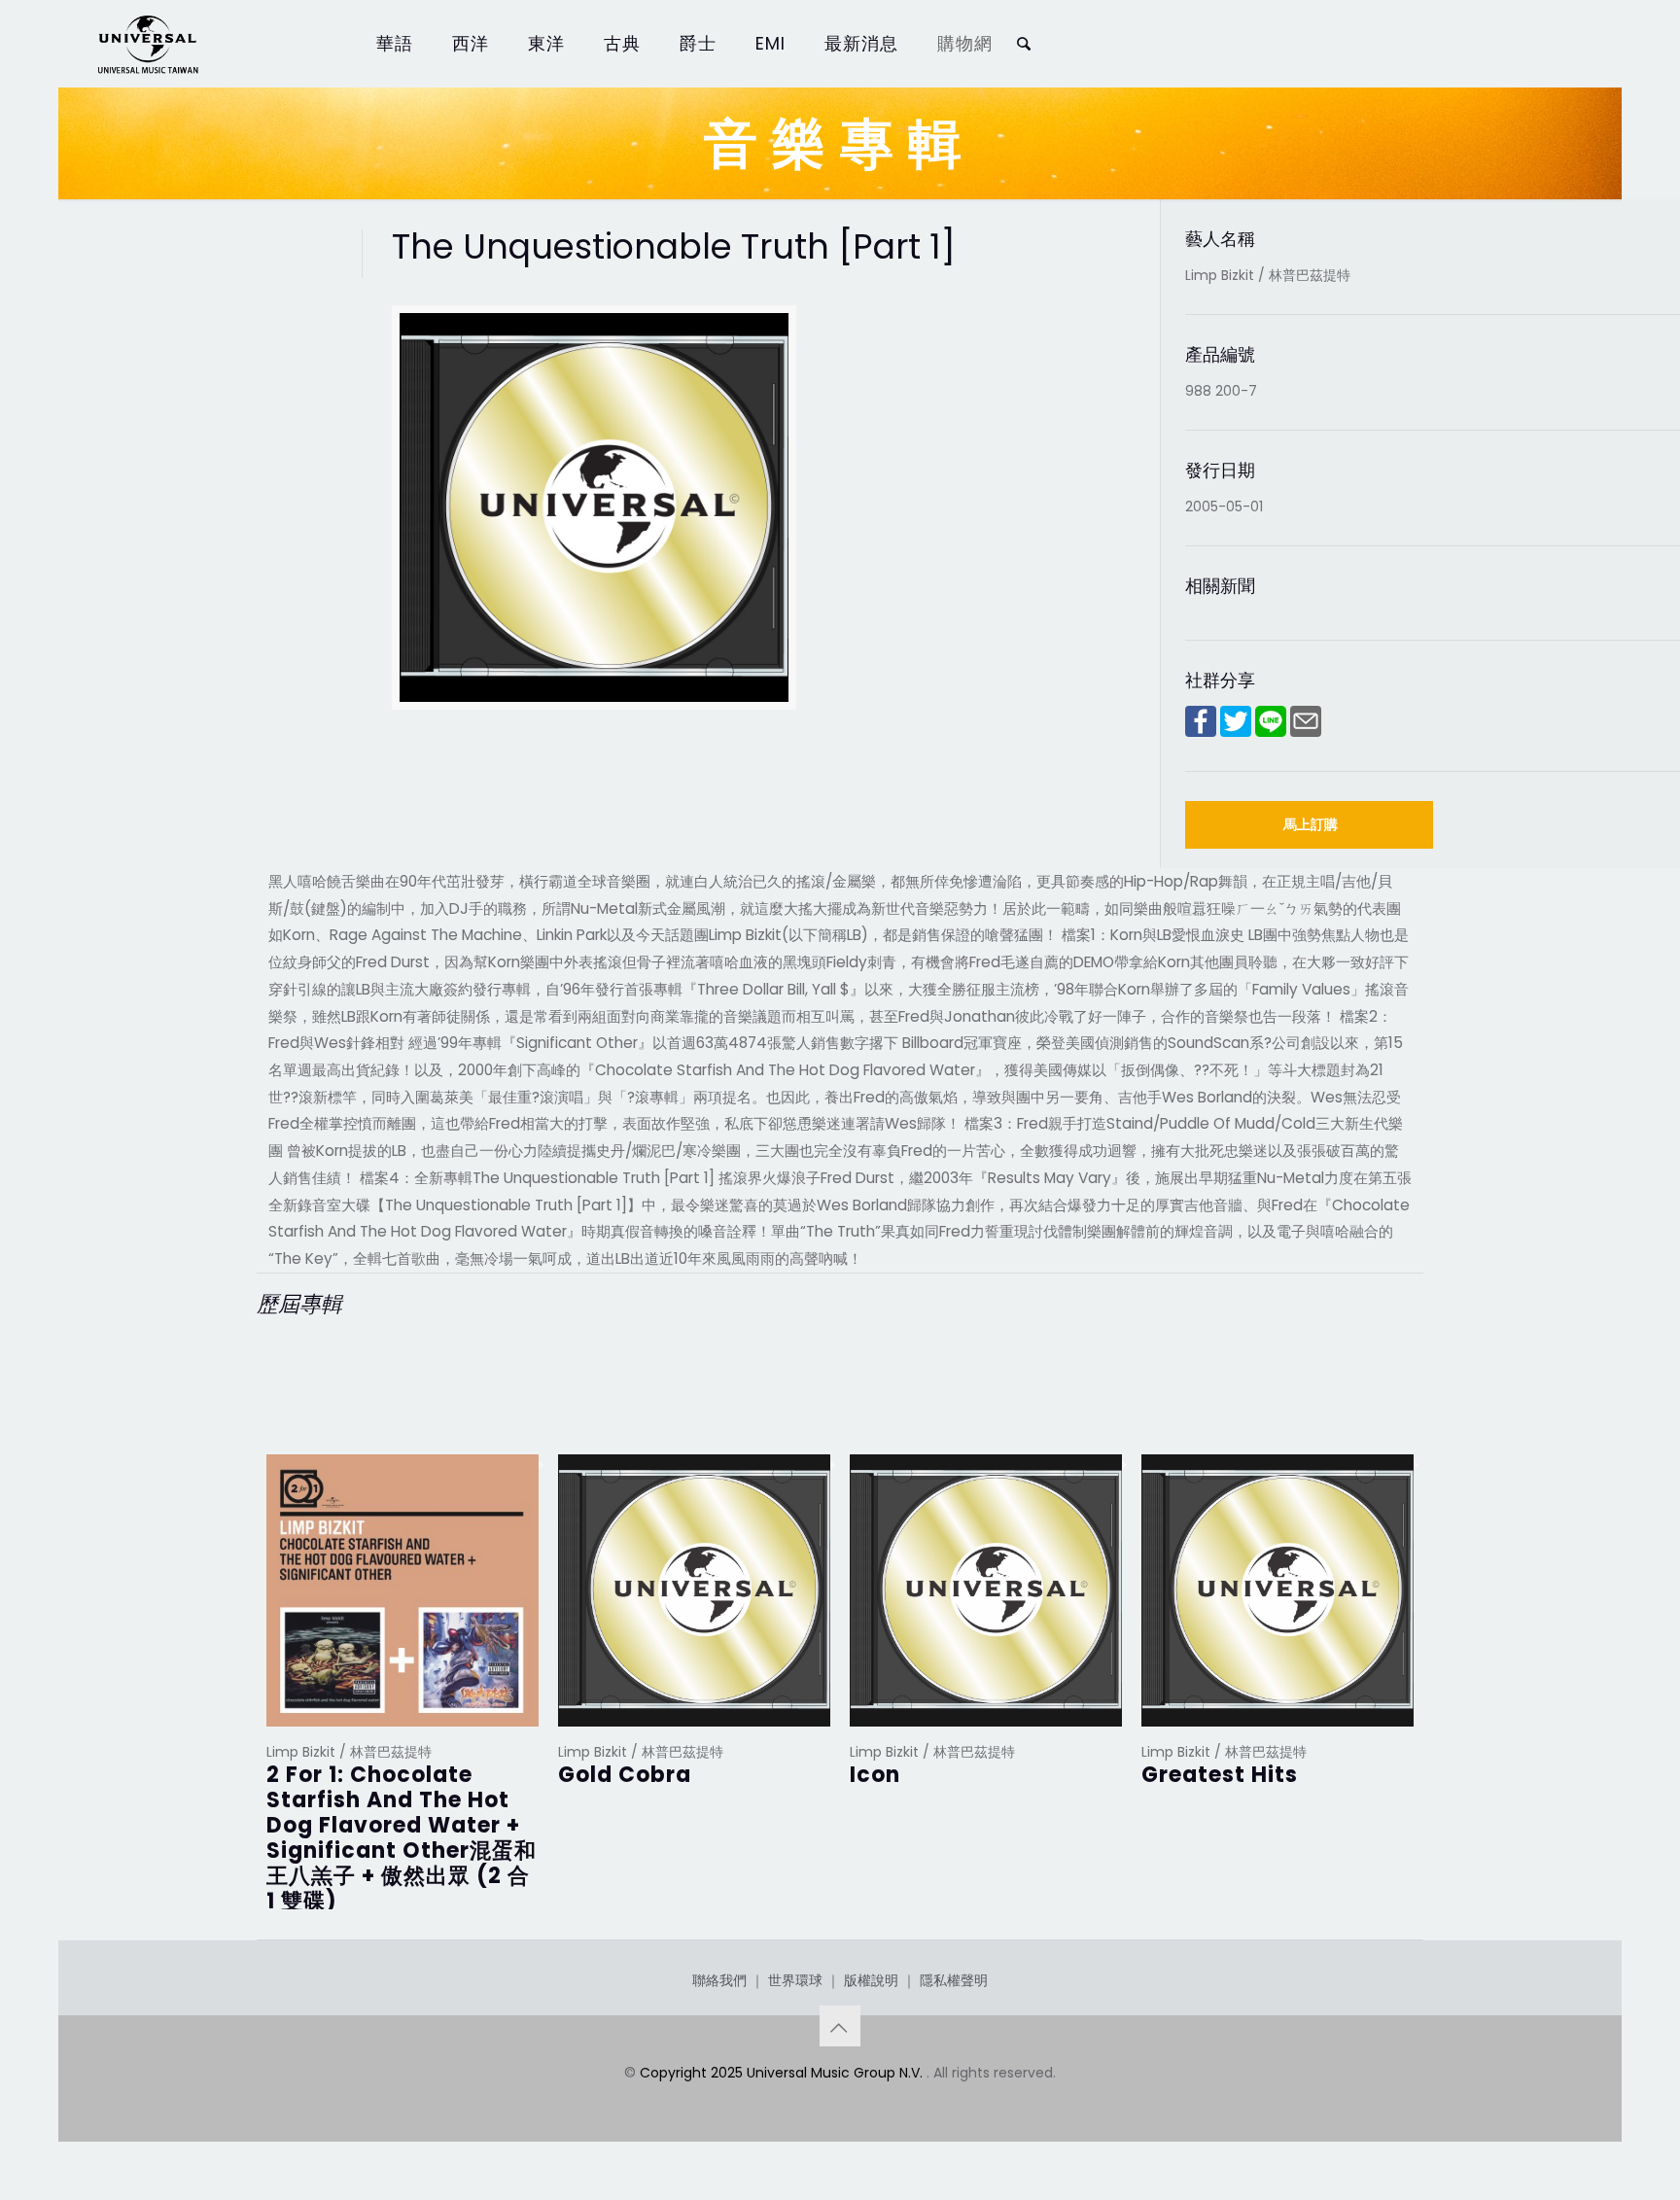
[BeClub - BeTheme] (147, 44)
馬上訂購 (1311, 824)
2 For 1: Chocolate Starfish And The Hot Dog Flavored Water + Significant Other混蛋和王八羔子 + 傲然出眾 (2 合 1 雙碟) (402, 1838)
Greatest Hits (1220, 1775)
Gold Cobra (625, 1775)
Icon (875, 1775)
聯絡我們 (719, 1980)
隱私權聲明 (954, 1980)
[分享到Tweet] (1236, 732)
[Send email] (1306, 732)
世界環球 (795, 1980)
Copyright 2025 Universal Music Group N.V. (783, 2073)
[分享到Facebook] (1201, 732)
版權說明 (871, 1980)
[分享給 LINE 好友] (1271, 732)
